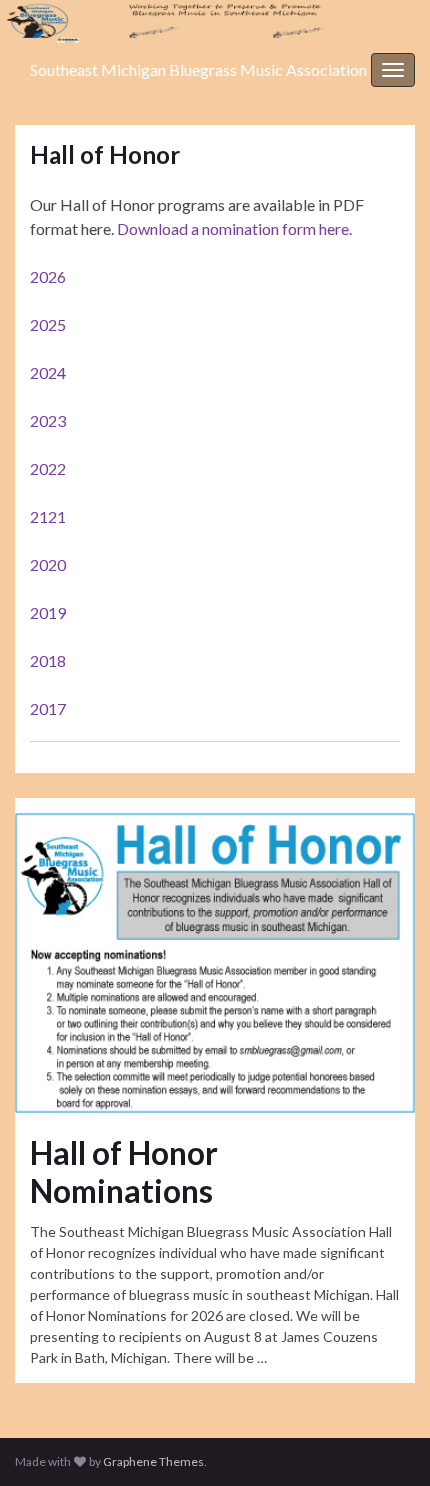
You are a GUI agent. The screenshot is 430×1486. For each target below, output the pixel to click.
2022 (48, 468)
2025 (48, 324)
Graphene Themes (153, 1461)
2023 (48, 420)
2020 (48, 564)
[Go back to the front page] (215, 22)
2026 (48, 276)
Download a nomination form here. (234, 228)
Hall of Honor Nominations (124, 1172)
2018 (48, 660)
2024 (48, 372)
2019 (48, 612)
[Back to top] (385, 1441)
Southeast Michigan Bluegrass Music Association (198, 69)
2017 (48, 708)
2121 (48, 516)
